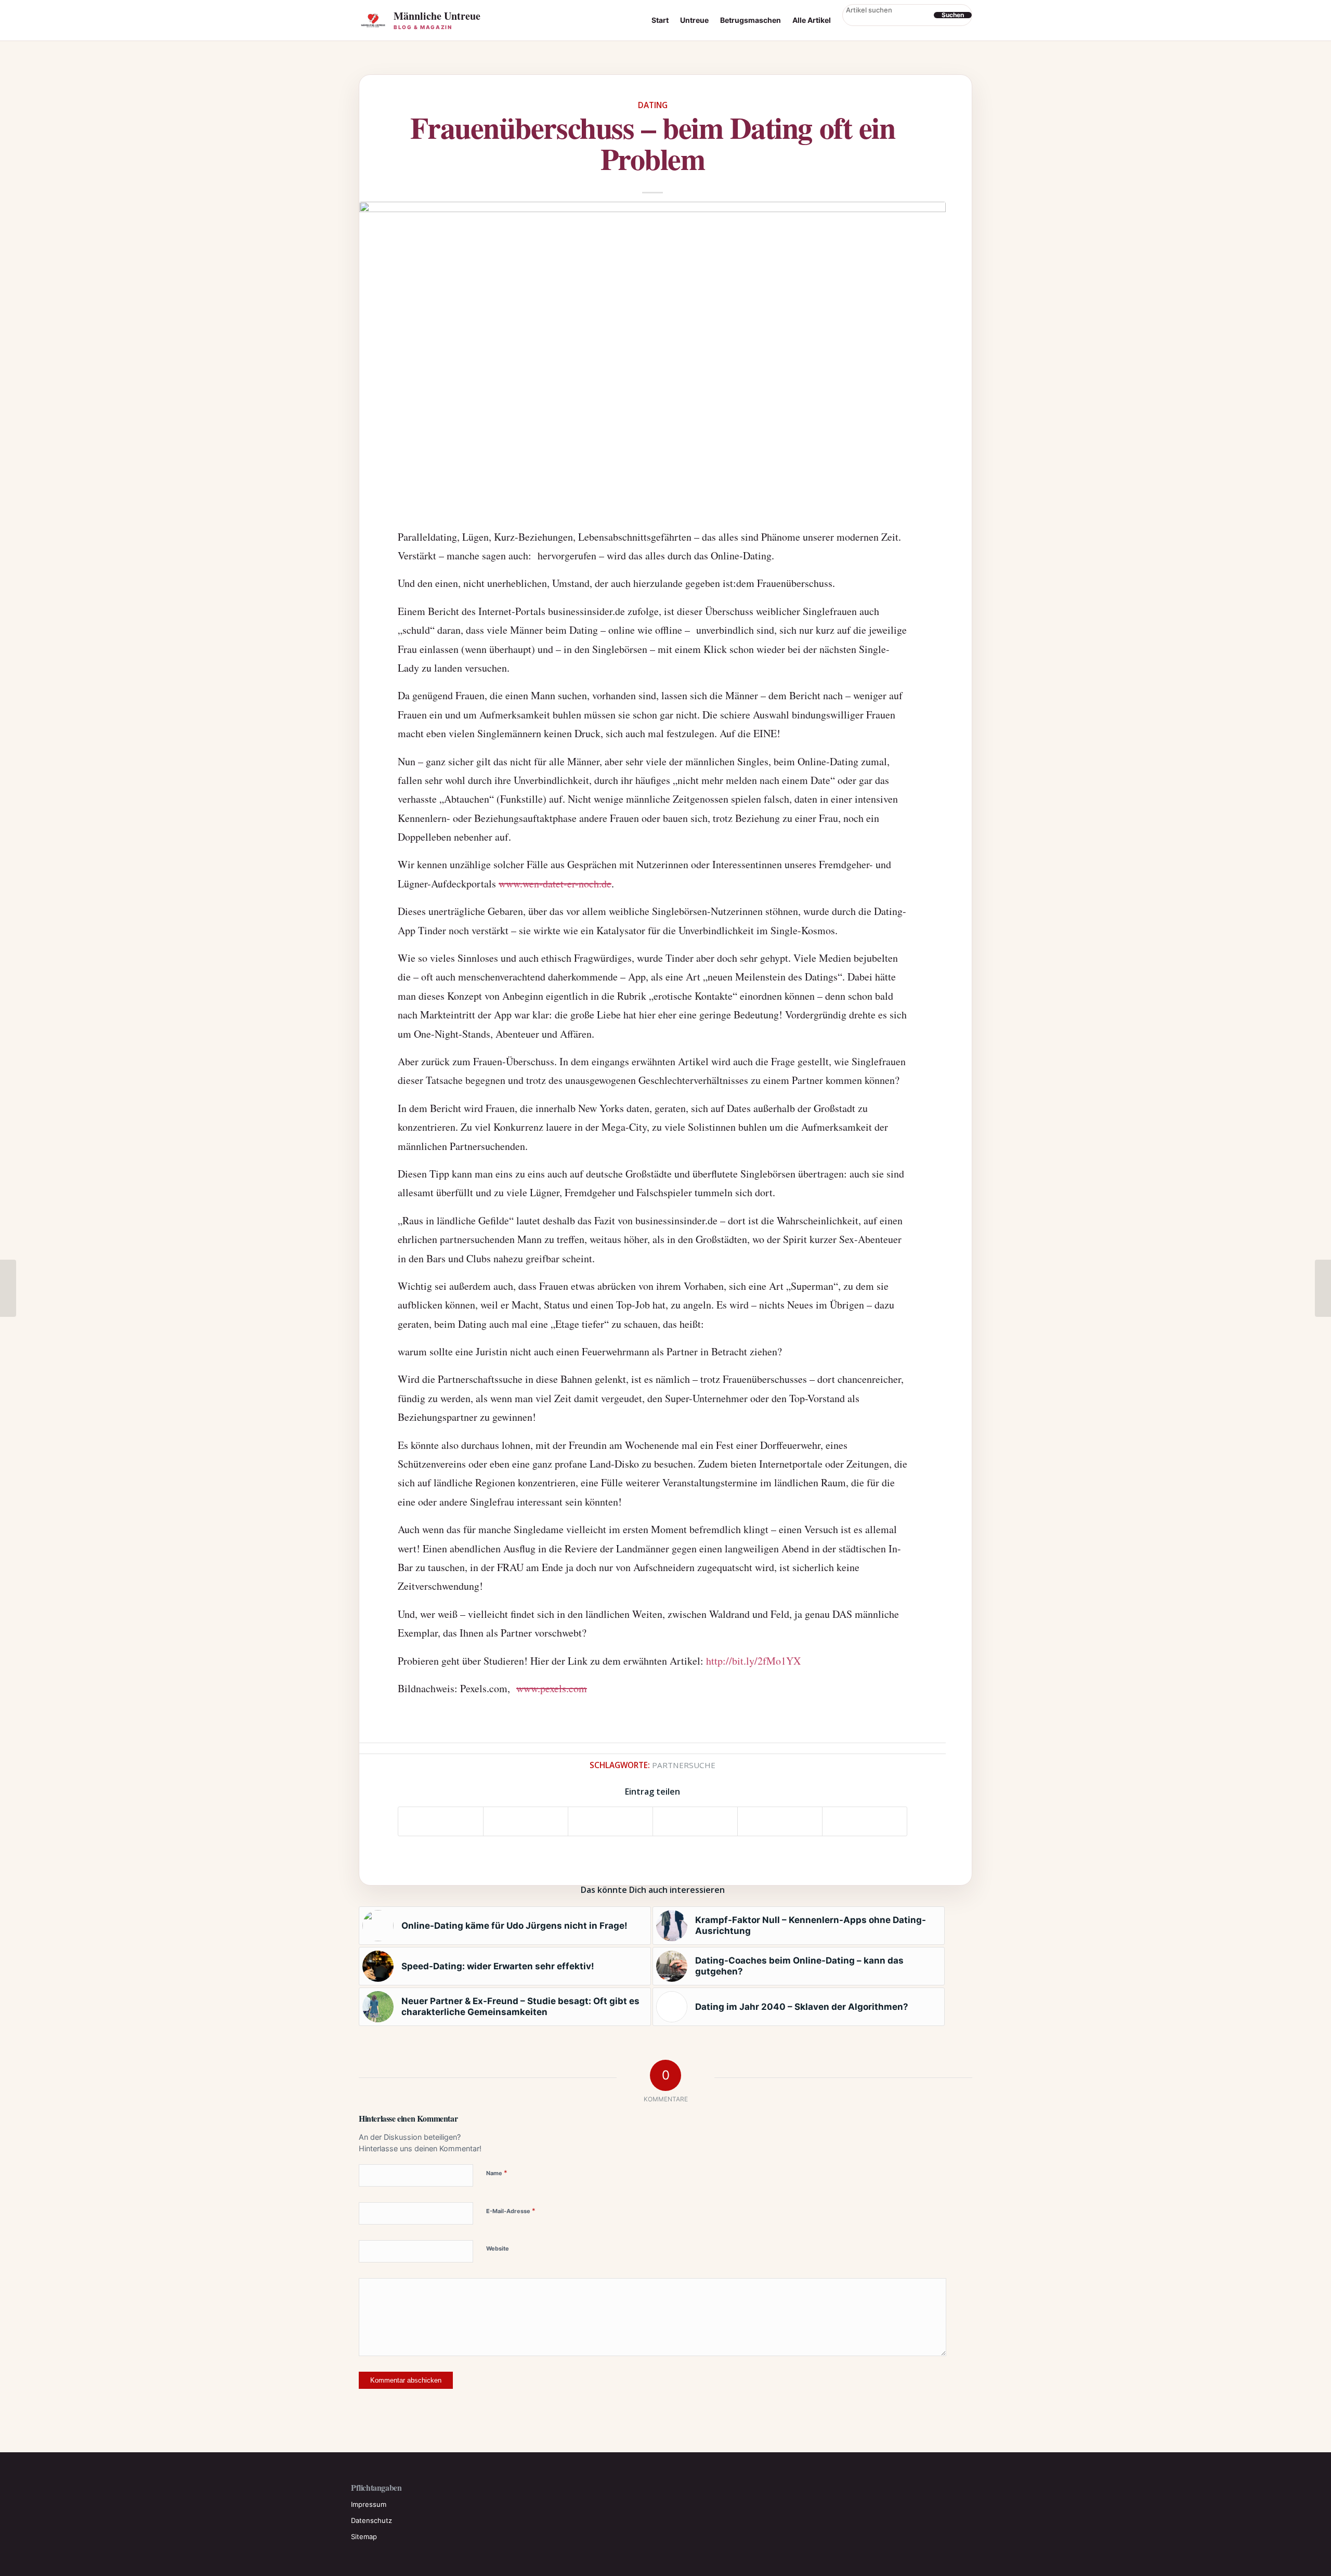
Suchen (953, 15)
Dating (653, 105)
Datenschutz (371, 2520)
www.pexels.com (552, 1688)
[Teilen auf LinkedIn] (780, 1821)
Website (498, 2248)
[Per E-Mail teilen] (865, 1821)
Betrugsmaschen (751, 20)
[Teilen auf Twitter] (526, 1821)
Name (497, 2173)
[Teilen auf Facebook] (441, 1821)
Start (660, 20)
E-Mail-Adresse (511, 2211)
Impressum (369, 2504)
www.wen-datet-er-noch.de (555, 884)
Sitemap (364, 2536)
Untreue (694, 20)
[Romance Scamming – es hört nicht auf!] (1323, 1288)
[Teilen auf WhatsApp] (610, 1821)
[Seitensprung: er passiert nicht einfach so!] (8, 1288)
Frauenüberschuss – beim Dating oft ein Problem (653, 143)
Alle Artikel (812, 20)
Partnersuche (684, 1765)
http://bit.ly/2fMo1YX (753, 1661)
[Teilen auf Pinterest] (695, 1821)
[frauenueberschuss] (653, 358)
